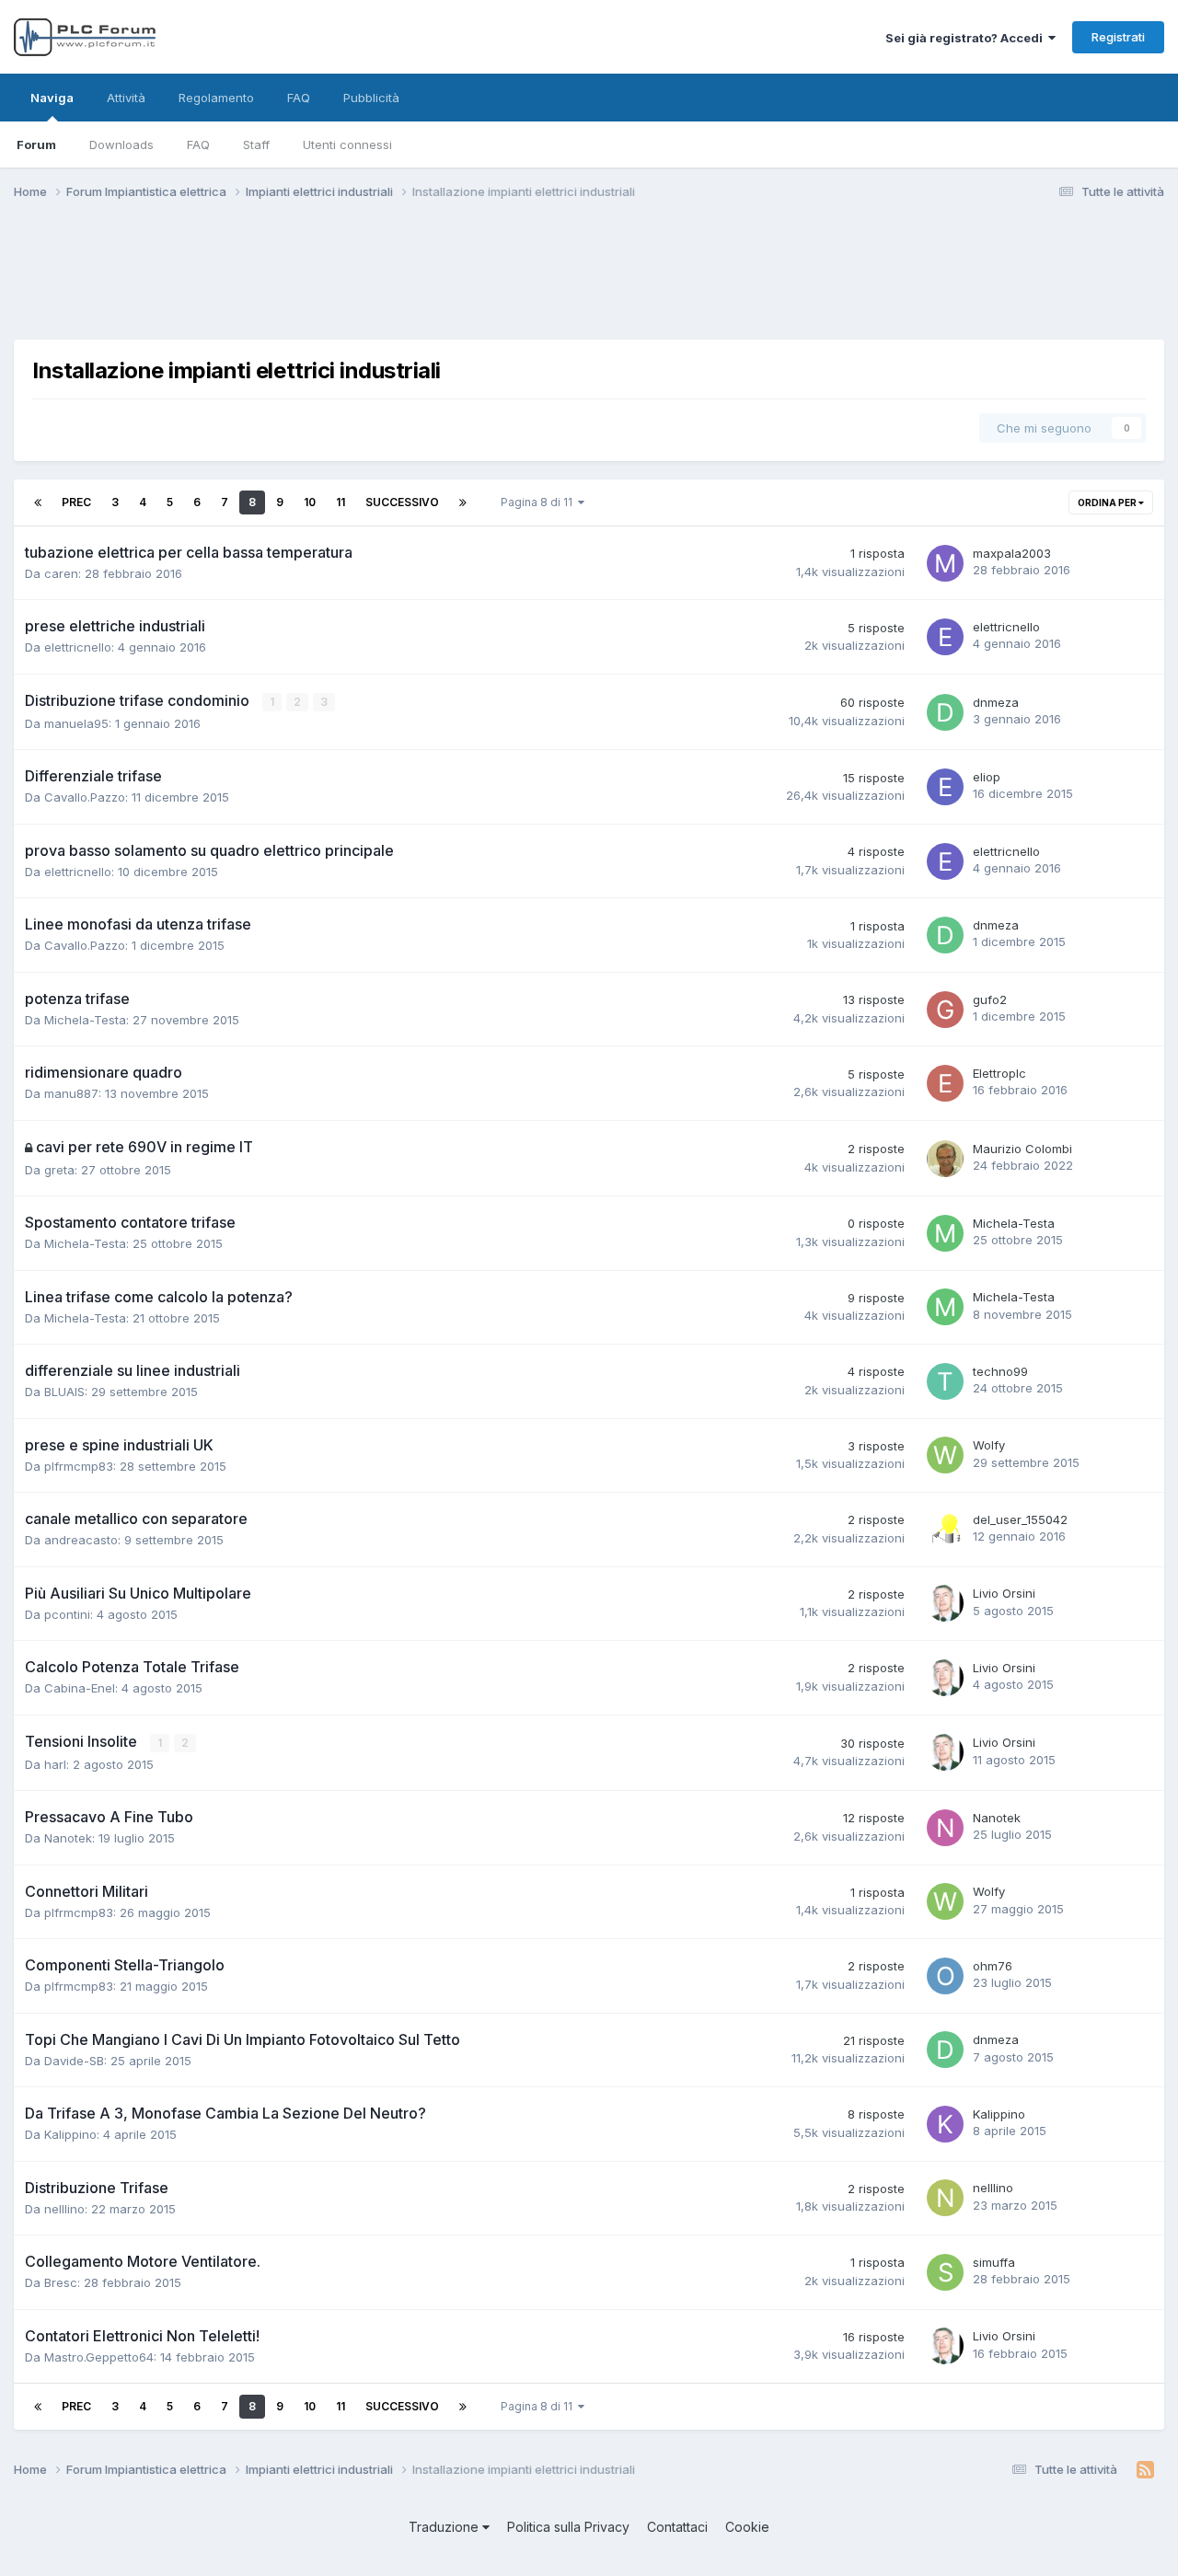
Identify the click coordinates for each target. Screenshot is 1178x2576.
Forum (36, 144)
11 (341, 502)
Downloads (121, 144)
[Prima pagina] (38, 502)
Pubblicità (371, 98)
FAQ (198, 144)
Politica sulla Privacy (568, 2527)
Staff (256, 144)
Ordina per (1108, 502)
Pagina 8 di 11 (539, 502)
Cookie (747, 2527)
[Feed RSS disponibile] (1145, 2470)
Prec (76, 502)
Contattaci (677, 2527)
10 (310, 502)
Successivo (402, 502)
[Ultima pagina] (463, 502)
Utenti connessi (347, 144)
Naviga (52, 98)
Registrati (1118, 37)
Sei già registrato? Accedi (967, 38)
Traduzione (445, 2527)
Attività (126, 98)
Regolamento (216, 98)
